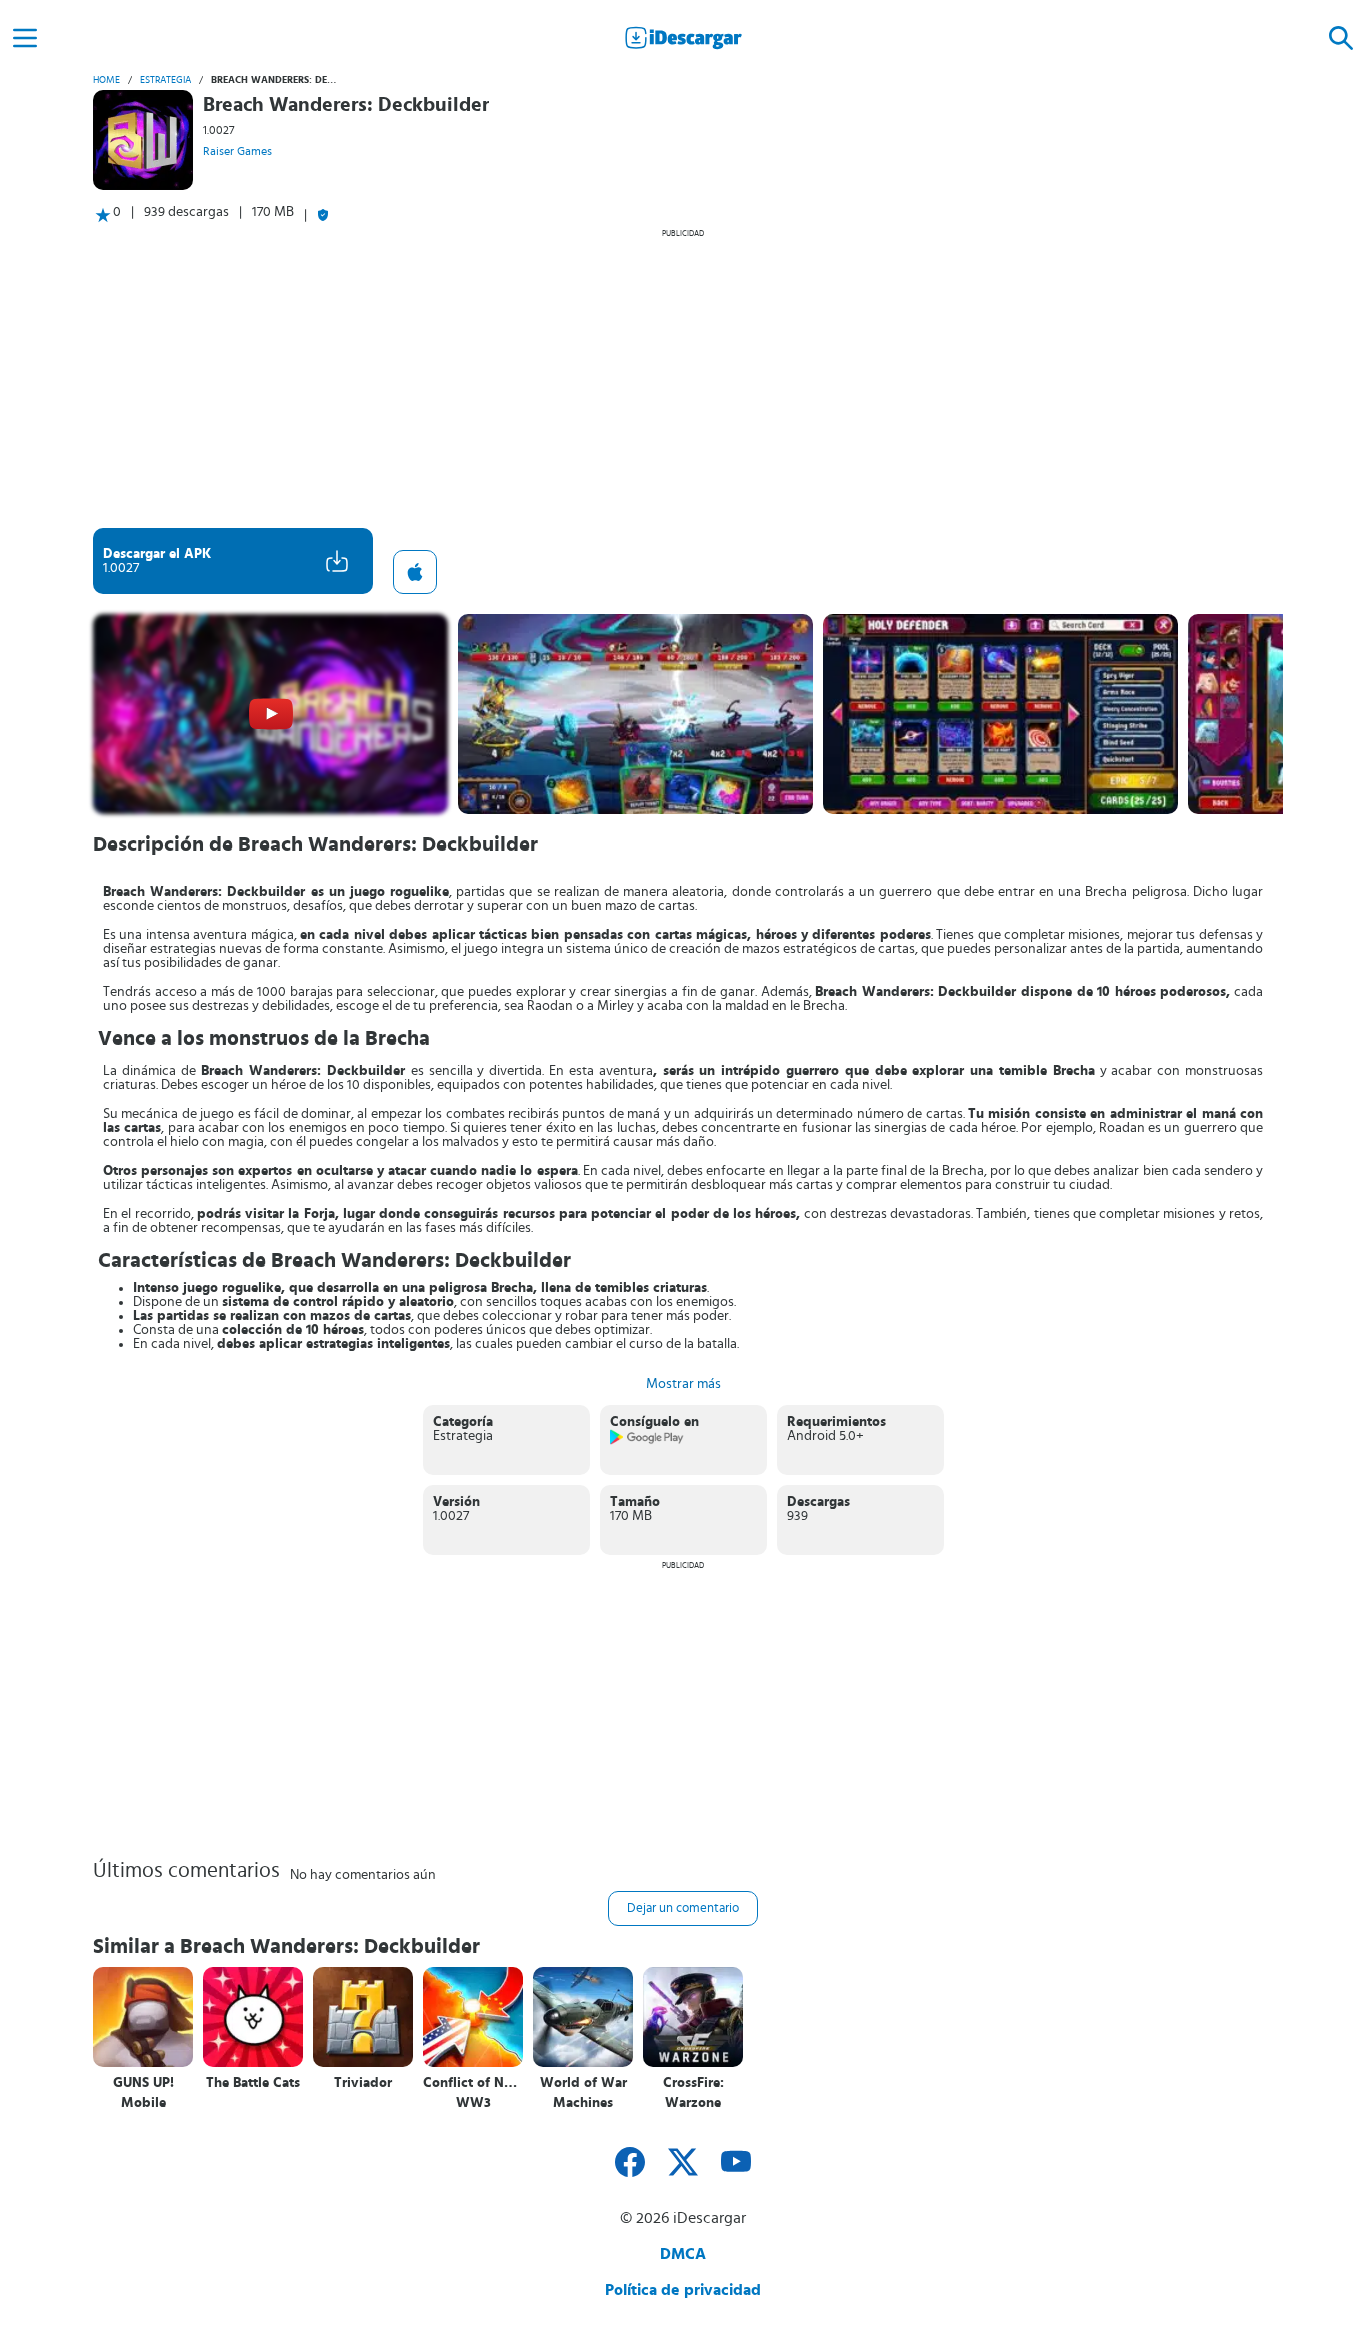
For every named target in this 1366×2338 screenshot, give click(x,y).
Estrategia (165, 80)
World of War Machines (583, 2093)
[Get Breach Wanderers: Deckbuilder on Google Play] (647, 1441)
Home (106, 80)
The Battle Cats (253, 2083)
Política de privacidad (683, 2290)
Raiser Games (237, 151)
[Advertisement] (683, 378)
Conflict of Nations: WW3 (473, 2093)
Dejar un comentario (683, 1908)
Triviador (363, 2083)
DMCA (683, 2254)
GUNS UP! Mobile (143, 2093)
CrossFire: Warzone (693, 2093)
